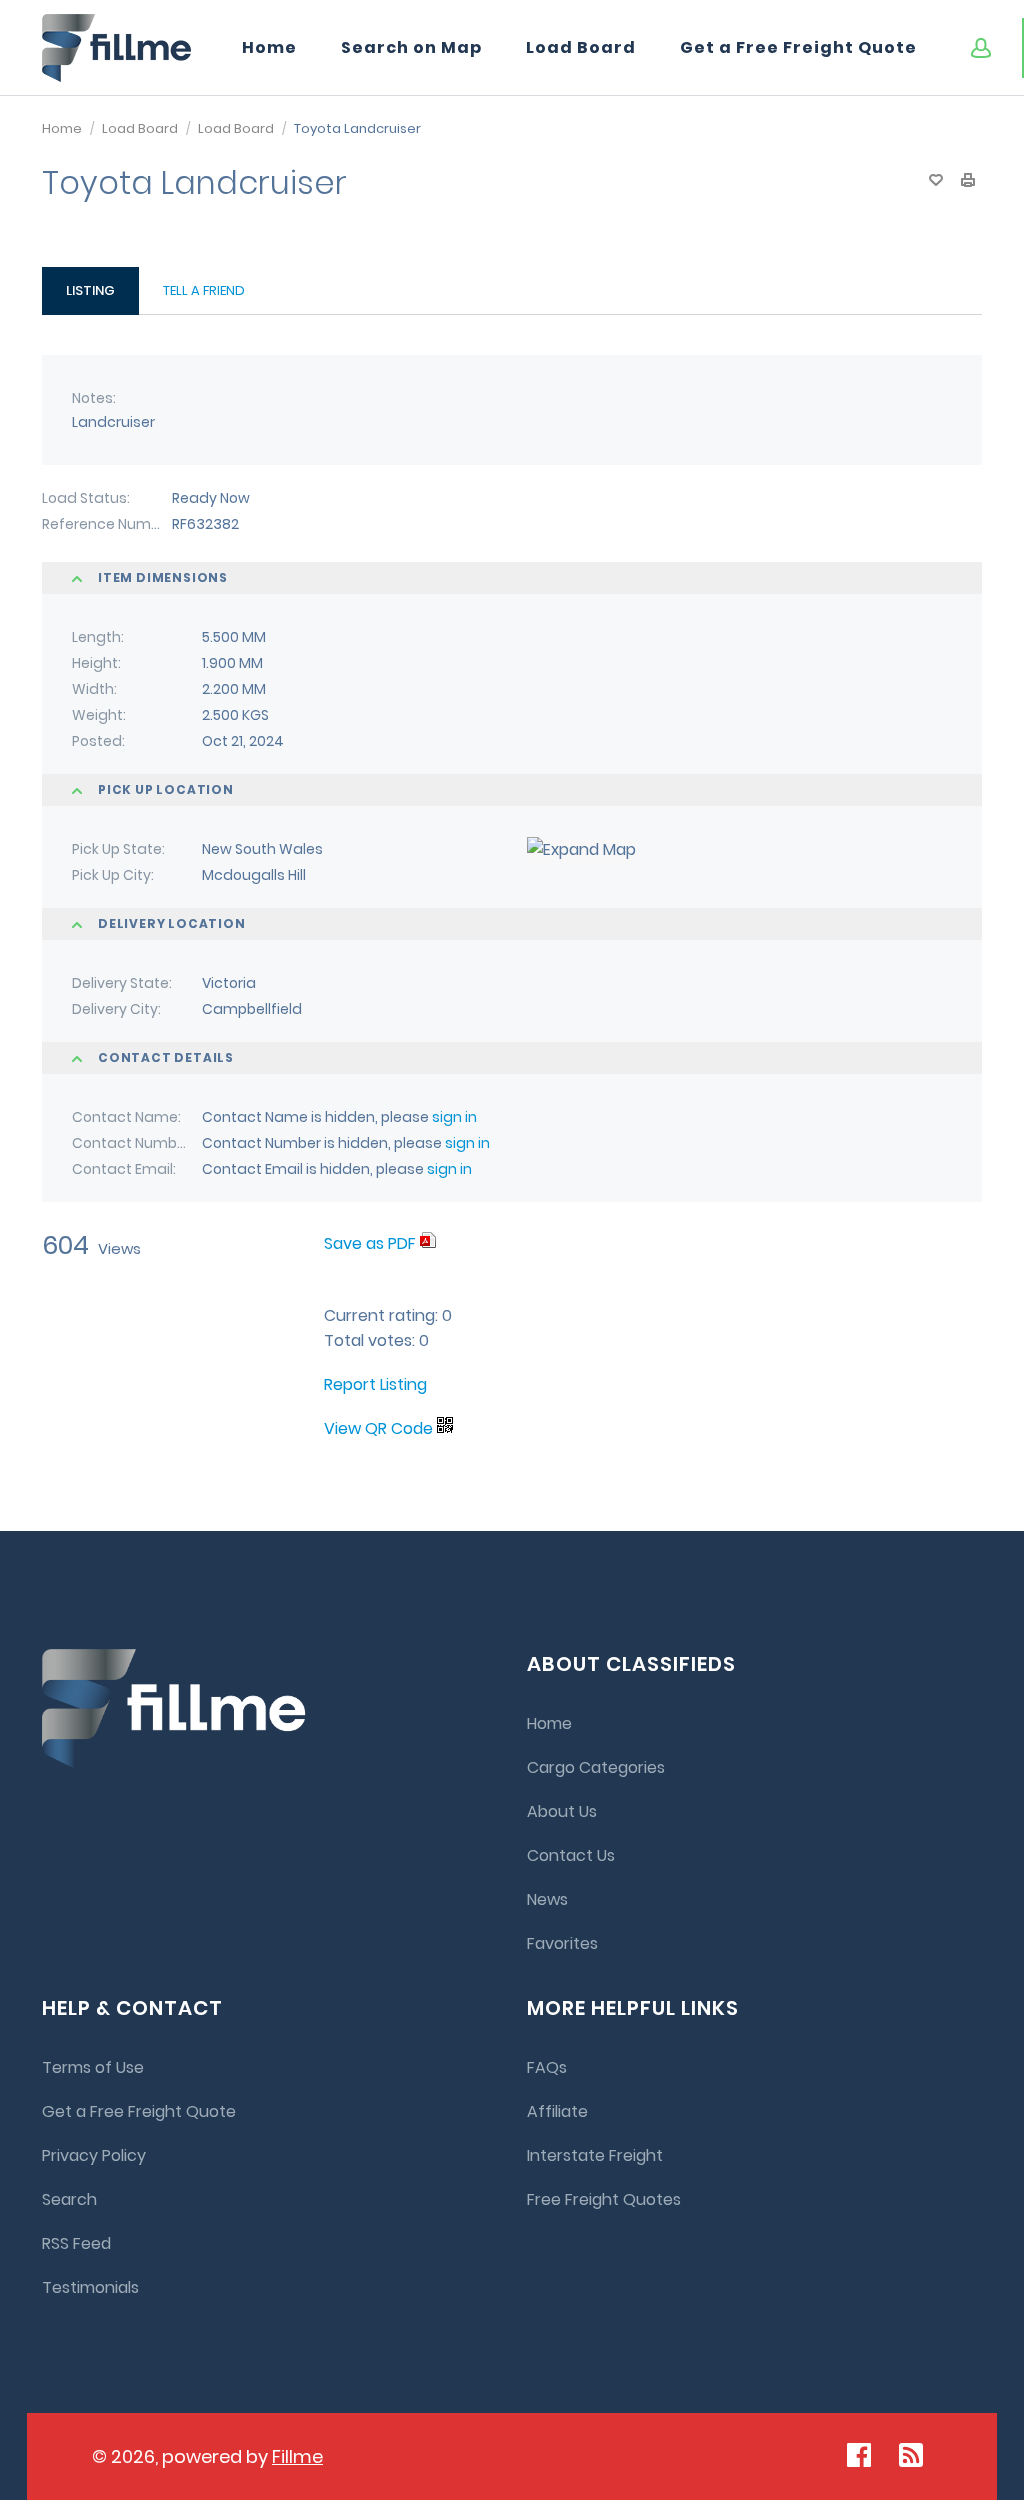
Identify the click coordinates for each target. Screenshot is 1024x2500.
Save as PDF (372, 1243)
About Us (562, 1811)
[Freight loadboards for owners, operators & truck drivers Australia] (117, 48)
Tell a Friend (204, 290)
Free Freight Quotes (604, 2199)
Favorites (562, 1943)
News (547, 1899)
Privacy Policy (94, 2155)
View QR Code (378, 1428)
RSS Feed (76, 2243)
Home (269, 47)
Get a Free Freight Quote (798, 47)
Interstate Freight (595, 2155)
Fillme (297, 2456)
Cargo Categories (596, 1767)
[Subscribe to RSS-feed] (915, 2455)
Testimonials (90, 2287)
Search (69, 2199)
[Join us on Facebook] (859, 2455)
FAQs (547, 2067)
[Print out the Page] (968, 180)
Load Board (581, 47)
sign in (454, 1117)
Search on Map (411, 47)
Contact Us (571, 1855)
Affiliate (557, 2111)
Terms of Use (93, 2067)
